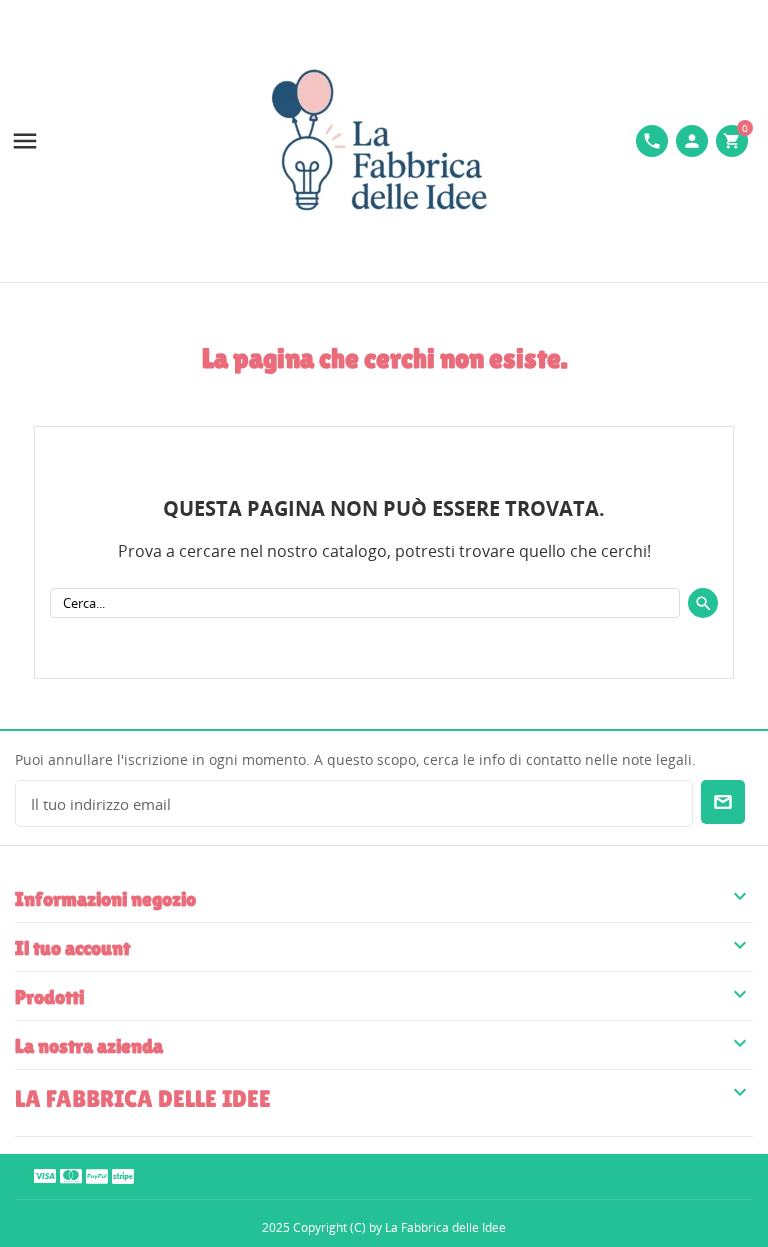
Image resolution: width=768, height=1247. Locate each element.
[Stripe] (123, 1175)
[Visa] (45, 1175)
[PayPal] (97, 1175)
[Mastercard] (71, 1175)
